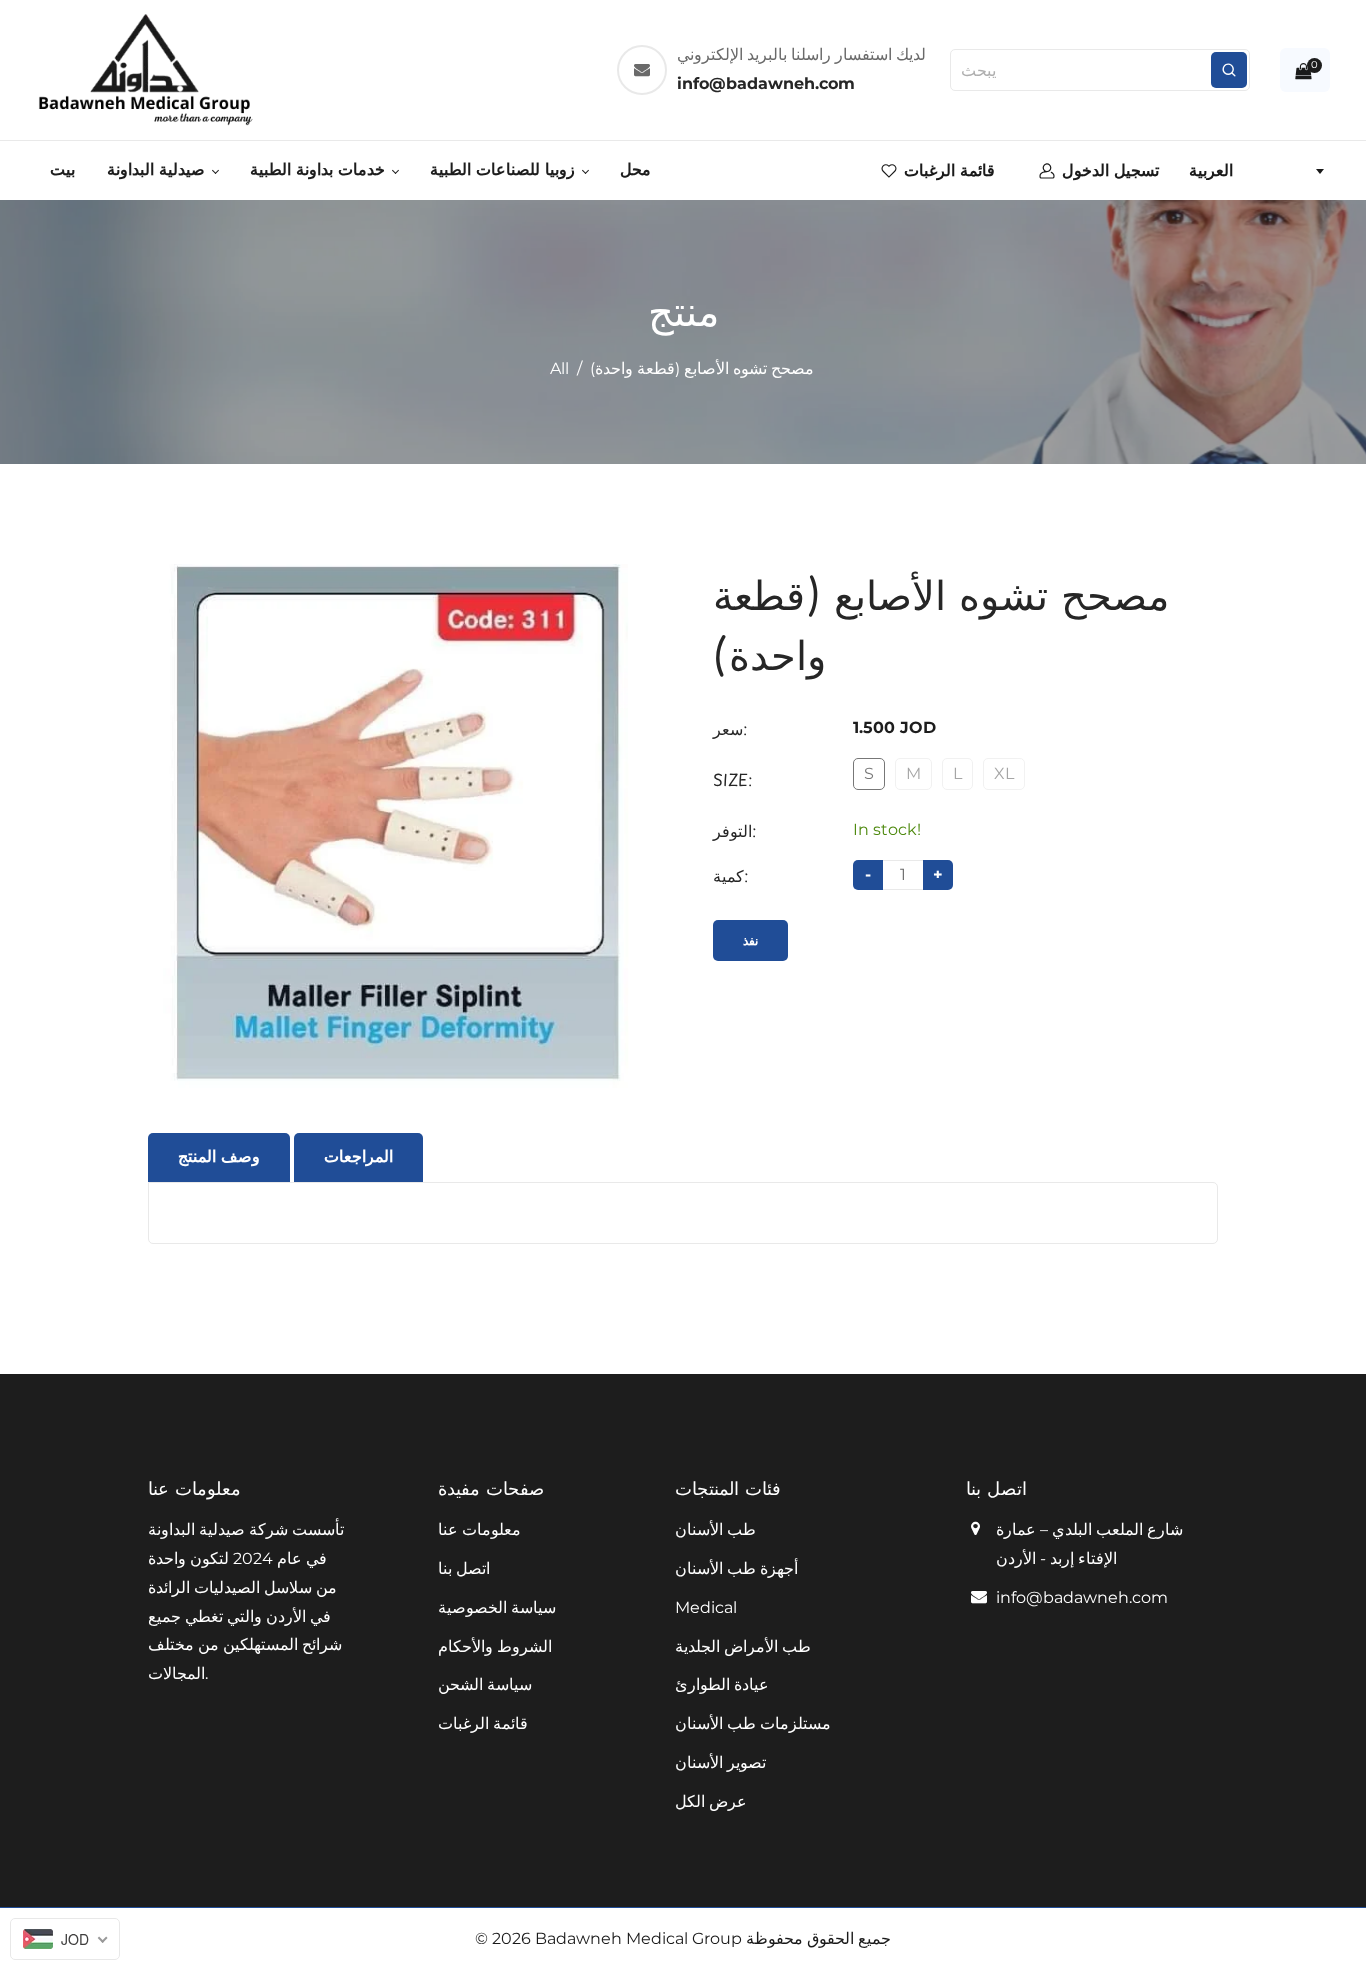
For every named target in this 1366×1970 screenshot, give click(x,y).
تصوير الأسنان (720, 1762)
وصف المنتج (219, 1156)
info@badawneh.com (1082, 1597)
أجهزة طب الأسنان (736, 1568)
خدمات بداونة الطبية (320, 169)
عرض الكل (711, 1801)
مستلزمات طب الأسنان (753, 1723)
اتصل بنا (464, 1568)
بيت (62, 169)
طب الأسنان (715, 1529)
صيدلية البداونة (158, 169)
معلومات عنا (479, 1529)
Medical (706, 1607)
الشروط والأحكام (495, 1646)
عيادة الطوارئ (722, 1684)
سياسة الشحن (485, 1684)
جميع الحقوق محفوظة (818, 1938)
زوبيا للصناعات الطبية (505, 169)
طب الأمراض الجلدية (743, 1646)
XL (1004, 773)
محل (635, 169)
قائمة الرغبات (483, 1723)
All (559, 368)
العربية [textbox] (1211, 170)
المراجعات (358, 1156)
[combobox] (1256, 171)
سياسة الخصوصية (497, 1607)
